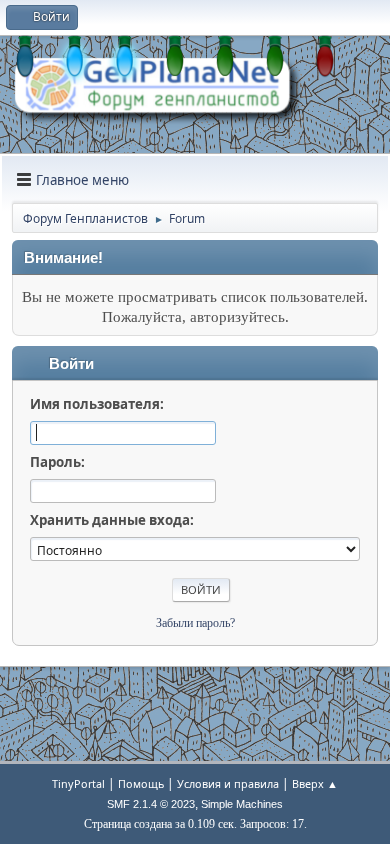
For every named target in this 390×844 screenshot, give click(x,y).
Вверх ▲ (315, 783)
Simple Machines (242, 804)
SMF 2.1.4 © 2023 (151, 804)
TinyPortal (78, 783)
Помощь (141, 783)
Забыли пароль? (195, 623)
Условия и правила (228, 783)
